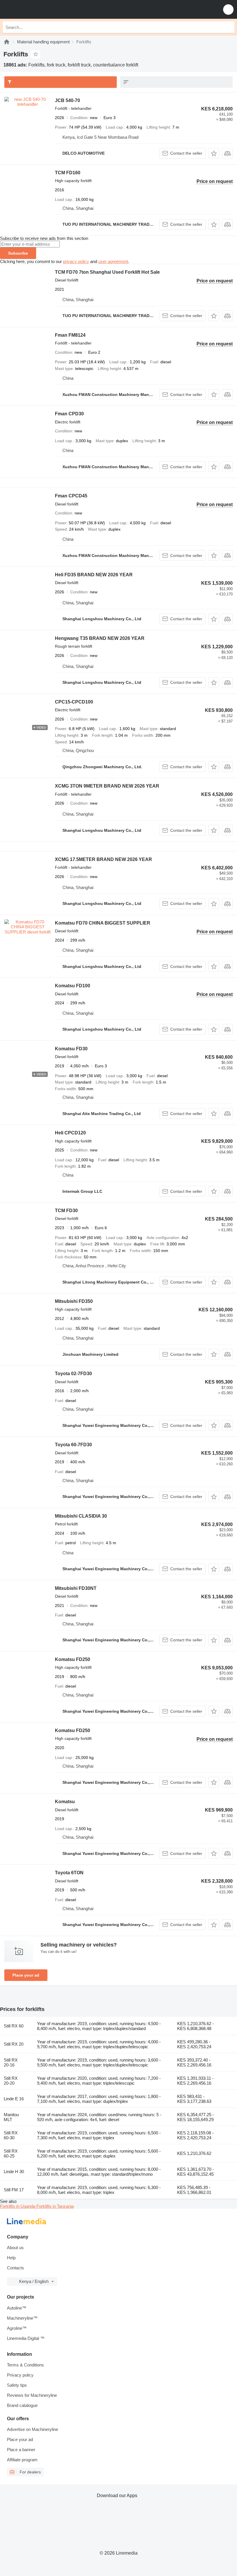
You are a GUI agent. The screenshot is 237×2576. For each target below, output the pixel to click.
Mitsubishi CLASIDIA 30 (81, 1516)
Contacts (15, 2268)
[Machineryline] (7, 42)
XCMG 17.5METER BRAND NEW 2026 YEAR (103, 859)
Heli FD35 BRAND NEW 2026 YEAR (94, 575)
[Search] (229, 27)
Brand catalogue (22, 2405)
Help (11, 2258)
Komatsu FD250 (73, 1659)
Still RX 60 (14, 2026)
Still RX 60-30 (11, 2135)
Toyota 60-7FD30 (73, 1445)
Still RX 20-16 (11, 2062)
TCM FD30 (66, 1211)
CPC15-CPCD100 (74, 702)
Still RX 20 (14, 2044)
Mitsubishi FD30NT (76, 1588)
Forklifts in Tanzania (55, 2206)
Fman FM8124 (70, 335)
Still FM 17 (14, 2190)
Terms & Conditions (25, 2365)
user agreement (113, 261)
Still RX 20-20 (11, 2081)
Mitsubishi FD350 (74, 1301)
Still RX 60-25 (11, 2153)
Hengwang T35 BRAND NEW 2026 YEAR (100, 638)
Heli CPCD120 (70, 1133)
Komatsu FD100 (73, 986)
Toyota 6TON (69, 1873)
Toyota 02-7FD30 (73, 1374)
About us (15, 2248)
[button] (228, 9)
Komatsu (65, 1802)
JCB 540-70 (67, 100)
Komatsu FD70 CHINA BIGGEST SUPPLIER (103, 923)
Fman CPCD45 (71, 496)
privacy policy (76, 261)
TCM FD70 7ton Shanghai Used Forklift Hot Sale (107, 272)
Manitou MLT (11, 2117)
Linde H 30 (14, 2172)
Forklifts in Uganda (18, 2206)
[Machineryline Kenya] (40, 9)
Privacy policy (20, 2375)
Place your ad (26, 1975)
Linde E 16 (14, 2099)
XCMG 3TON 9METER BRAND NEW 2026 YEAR (107, 786)
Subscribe (18, 253)
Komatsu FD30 (71, 1049)
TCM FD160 (68, 173)
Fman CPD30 (69, 414)
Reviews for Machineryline (32, 2395)
